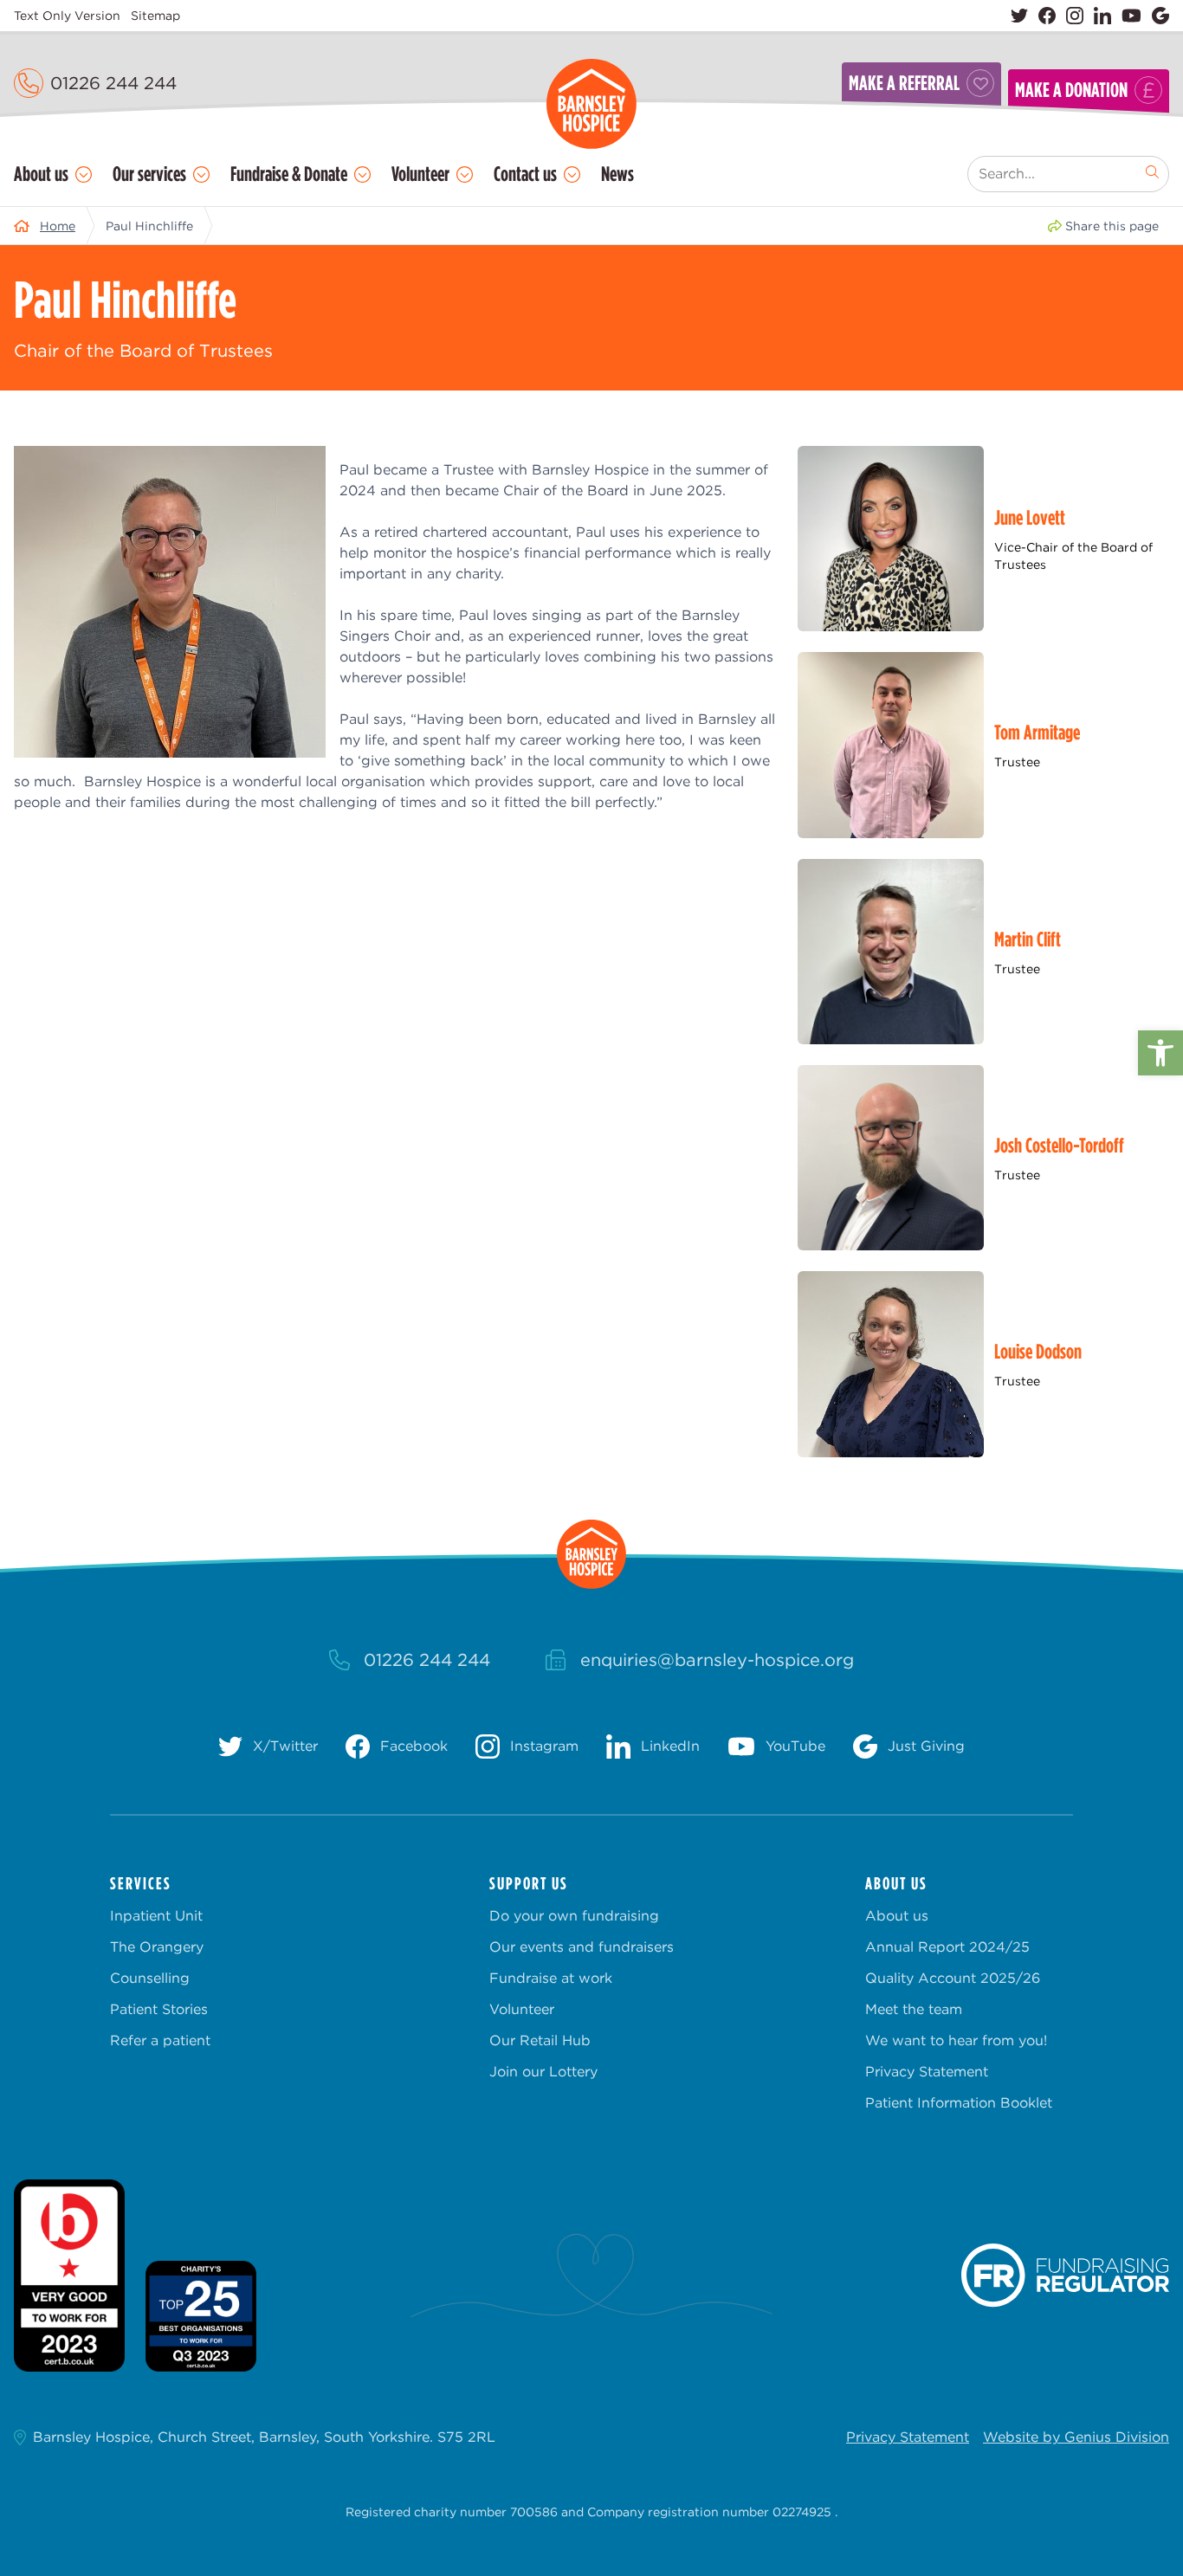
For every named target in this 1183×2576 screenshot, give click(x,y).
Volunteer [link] (420, 174)
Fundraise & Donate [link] (289, 174)
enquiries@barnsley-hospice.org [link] (717, 1660)
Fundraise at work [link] (551, 1978)
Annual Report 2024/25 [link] (947, 1947)
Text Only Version (67, 16)
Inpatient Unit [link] (156, 1916)
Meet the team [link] (914, 2009)
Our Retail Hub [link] (540, 2040)
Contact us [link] (525, 174)
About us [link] (41, 174)
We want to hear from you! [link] (956, 2040)
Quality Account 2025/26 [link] (953, 1978)
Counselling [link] (150, 1978)
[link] (1160, 1053)
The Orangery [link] (157, 1947)
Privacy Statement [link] (927, 2072)
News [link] (617, 174)
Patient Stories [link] (159, 2009)
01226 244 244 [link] (113, 83)
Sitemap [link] (155, 16)
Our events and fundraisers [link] (582, 1947)
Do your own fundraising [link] (574, 1916)
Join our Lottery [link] (543, 2072)
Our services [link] (149, 174)
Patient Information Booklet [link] (959, 2103)
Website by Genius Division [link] (1076, 2437)
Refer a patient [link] (160, 2040)
